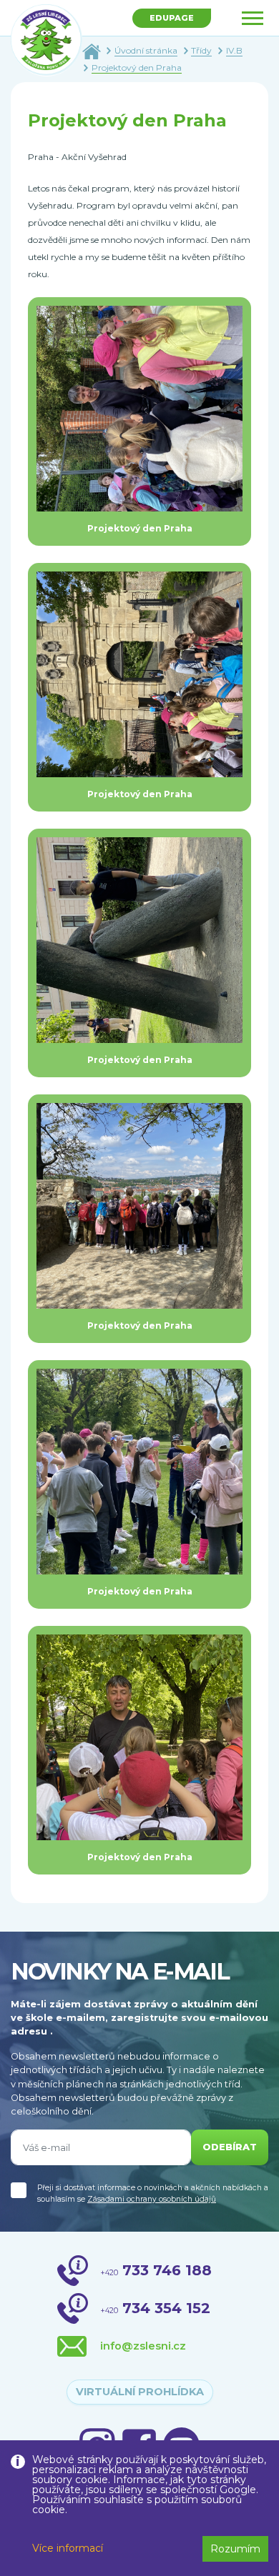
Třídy (201, 50)
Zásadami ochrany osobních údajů (152, 2199)
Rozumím (235, 2549)
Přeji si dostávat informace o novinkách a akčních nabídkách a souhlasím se (153, 2193)
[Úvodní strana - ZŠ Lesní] (92, 50)
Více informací (68, 2548)
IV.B (234, 50)
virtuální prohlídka (140, 2392)
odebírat (230, 2147)
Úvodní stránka (146, 50)
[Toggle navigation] (253, 18)
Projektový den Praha (137, 68)
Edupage (172, 18)
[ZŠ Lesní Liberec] (46, 40)
